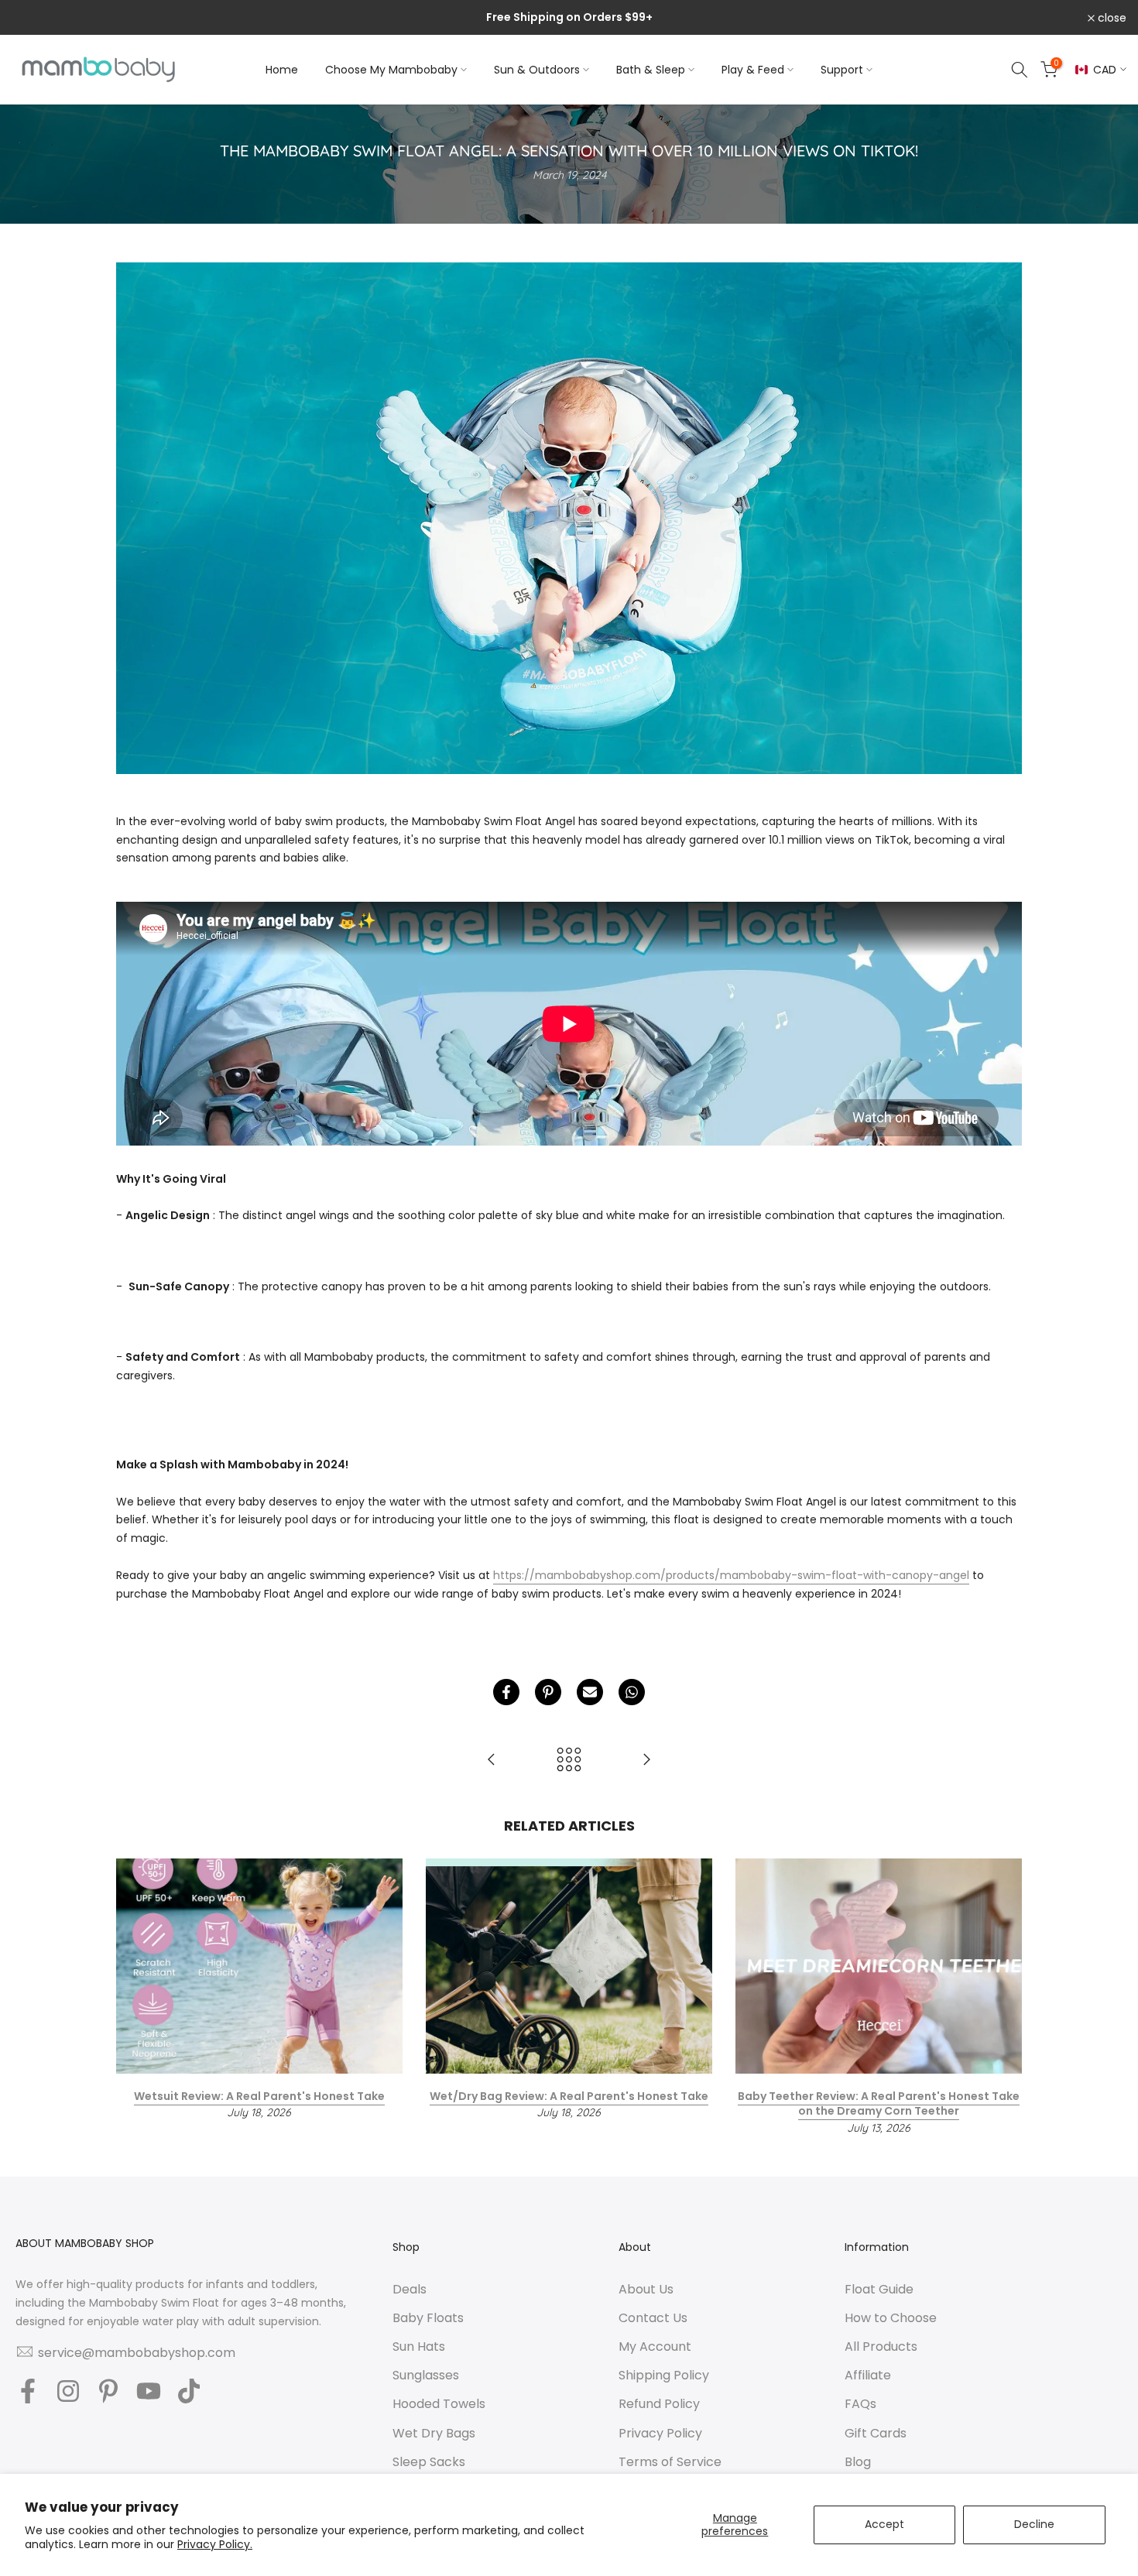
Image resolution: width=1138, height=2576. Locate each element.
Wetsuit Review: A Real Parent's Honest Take (259, 2096)
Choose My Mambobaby (391, 70)
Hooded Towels (439, 2404)
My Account (655, 2347)
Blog (858, 2462)
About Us (646, 2290)
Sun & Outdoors (537, 70)
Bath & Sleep (651, 70)
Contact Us (653, 2318)
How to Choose (891, 2318)
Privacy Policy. (215, 2544)
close (34, 18)
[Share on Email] (590, 1692)
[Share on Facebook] (506, 1692)
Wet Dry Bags (434, 2434)
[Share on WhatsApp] (632, 1692)
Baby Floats (428, 2318)
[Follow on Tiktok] (189, 2392)
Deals (410, 2290)
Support (842, 70)
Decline (1034, 2524)
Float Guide (879, 2290)
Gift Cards (876, 2434)
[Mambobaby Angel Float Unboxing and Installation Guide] (646, 1761)
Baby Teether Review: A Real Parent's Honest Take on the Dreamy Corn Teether (879, 2104)
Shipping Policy (664, 2376)
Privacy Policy (660, 2434)
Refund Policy (659, 2404)
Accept (884, 2524)
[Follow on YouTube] (149, 2392)
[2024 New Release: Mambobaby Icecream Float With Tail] (492, 1761)
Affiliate (868, 2376)
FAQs (860, 2404)
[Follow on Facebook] (28, 2392)
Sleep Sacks (429, 2462)
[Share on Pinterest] (548, 1692)
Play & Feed (753, 70)
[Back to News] (569, 1761)
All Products (881, 2347)
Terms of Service (670, 2462)
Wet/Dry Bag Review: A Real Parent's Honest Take (569, 2096)
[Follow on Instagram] (68, 2392)
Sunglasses (426, 2376)
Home (282, 70)
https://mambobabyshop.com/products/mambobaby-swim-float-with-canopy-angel (731, 1575)
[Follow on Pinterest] (108, 2392)
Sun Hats (419, 2347)
